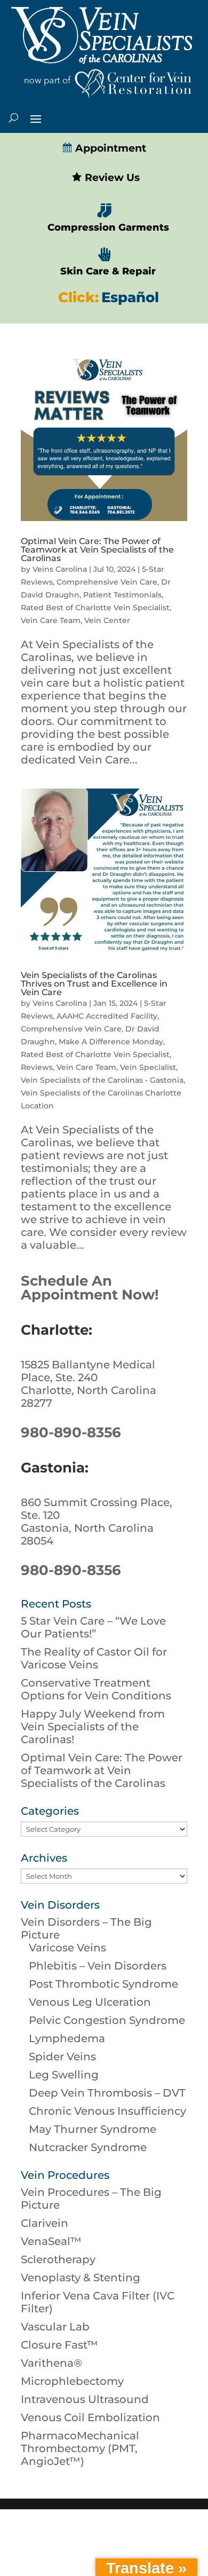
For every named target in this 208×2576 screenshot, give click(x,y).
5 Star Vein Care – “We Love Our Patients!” (93, 1627)
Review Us (111, 178)
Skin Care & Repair (108, 271)
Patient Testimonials (122, 595)
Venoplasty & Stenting (81, 2278)
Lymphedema (67, 2038)
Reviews (37, 1067)
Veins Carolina (60, 569)
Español (130, 297)
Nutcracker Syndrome (88, 2147)
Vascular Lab (55, 2327)
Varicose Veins (67, 1948)
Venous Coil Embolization (90, 2417)
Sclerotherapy (58, 2259)
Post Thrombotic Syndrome (103, 1984)
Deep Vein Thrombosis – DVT (107, 2093)
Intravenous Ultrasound (85, 2399)
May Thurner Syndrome (93, 2129)
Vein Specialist (148, 1067)
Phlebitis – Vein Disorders (98, 1966)
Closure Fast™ (59, 2345)
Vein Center (107, 620)
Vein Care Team (51, 620)
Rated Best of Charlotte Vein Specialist (95, 608)
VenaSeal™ (51, 2241)
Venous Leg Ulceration (90, 2002)
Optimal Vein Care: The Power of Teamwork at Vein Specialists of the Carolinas (97, 550)
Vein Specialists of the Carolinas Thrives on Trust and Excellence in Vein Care (94, 984)
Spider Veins (62, 2057)
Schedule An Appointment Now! (90, 1288)
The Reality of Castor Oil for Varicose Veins (94, 1658)
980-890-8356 (71, 1432)
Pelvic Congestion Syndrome (107, 2020)
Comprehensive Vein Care (107, 582)
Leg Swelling (64, 2075)
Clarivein (45, 2223)
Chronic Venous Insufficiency (107, 2111)
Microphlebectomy (72, 2381)
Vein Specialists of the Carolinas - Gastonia (102, 1080)
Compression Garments (108, 227)
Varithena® (51, 2363)
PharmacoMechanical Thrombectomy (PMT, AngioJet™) (80, 2448)
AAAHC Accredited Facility (107, 1016)
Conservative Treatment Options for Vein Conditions (96, 1689)
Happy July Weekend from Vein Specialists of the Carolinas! (93, 1727)
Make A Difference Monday (111, 1042)
